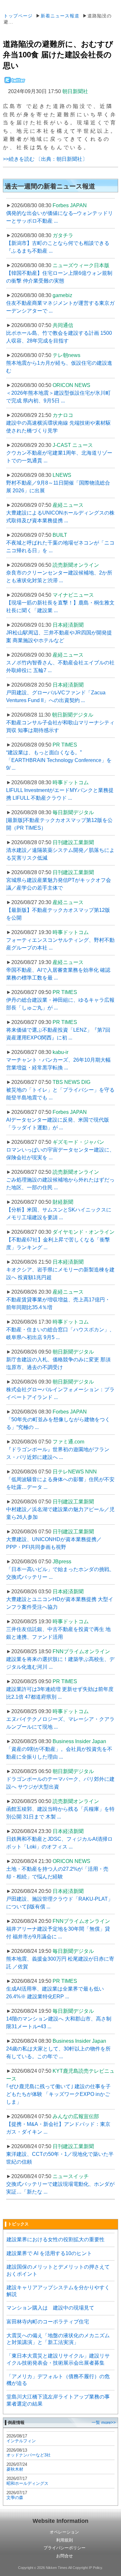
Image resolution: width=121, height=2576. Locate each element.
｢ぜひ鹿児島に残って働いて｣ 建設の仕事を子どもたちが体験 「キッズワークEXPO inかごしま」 (58, 2094)
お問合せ (65, 2556)
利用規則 (65, 2540)
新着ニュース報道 (60, 16)
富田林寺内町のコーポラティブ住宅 (48, 2322)
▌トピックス (17, 2224)
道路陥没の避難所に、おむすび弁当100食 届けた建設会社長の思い (58, 55)
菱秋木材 (15, 2469)
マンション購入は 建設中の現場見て (50, 2308)
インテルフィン (21, 2441)
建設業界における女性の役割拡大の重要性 (55, 2239)
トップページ (18, 16)
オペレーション (64, 2532)
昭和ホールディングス (27, 2483)
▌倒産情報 (15, 2422)
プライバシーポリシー (65, 2548)
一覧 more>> (104, 2422)
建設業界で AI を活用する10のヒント (49, 2253)
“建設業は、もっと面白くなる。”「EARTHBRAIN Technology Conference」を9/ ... (59, 760)
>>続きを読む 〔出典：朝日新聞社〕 (45, 159)
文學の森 (15, 2498)
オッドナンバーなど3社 (29, 2455)
